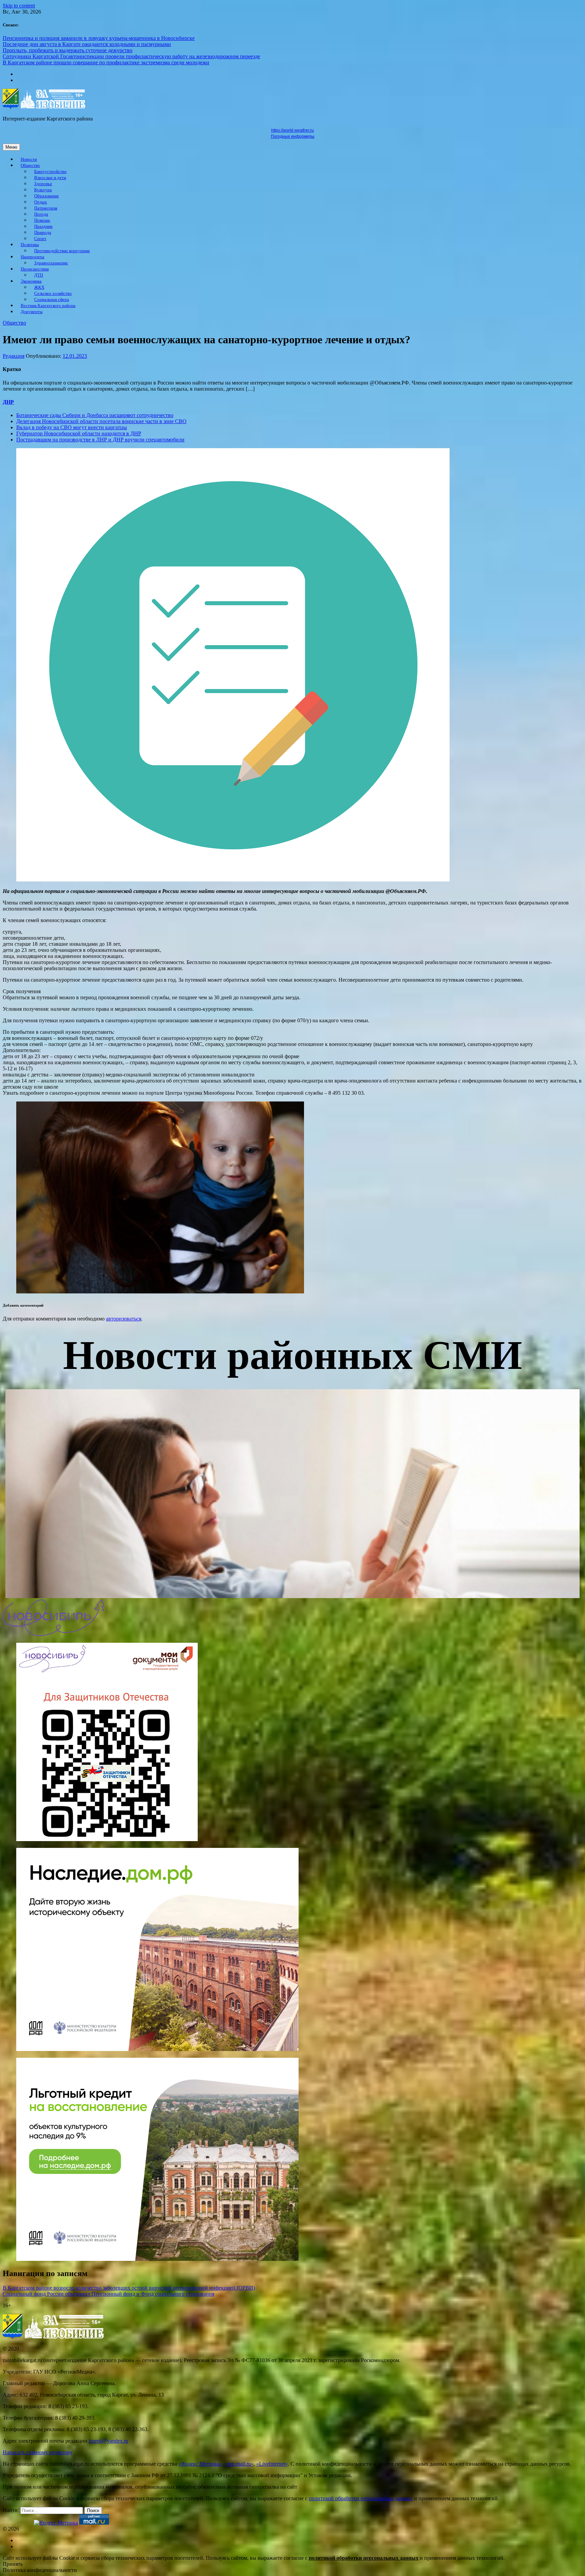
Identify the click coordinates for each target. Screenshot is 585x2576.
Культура (43, 190)
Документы (32, 312)
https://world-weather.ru (292, 130)
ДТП (39, 275)
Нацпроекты (32, 257)
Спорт (40, 239)
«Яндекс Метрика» (200, 2464)
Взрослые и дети (50, 178)
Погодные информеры (293, 136)
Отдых (41, 202)
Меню (11, 147)
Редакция (14, 356)
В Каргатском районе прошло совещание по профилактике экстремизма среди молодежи (106, 62)
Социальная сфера (52, 300)
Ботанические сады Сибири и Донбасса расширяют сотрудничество (95, 415)
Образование (47, 196)
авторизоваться (124, 1319)
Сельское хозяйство (53, 293)
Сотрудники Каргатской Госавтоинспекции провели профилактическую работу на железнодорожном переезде (131, 56)
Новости (29, 159)
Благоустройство (50, 172)
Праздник (43, 226)
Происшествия (35, 269)
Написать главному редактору (38, 2452)
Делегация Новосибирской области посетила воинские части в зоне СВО (101, 421)
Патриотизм (46, 208)
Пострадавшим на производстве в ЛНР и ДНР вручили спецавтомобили (100, 440)
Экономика (31, 281)
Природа (43, 233)
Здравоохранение (51, 263)
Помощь (42, 220)
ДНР (8, 402)
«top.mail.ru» (239, 2464)
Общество (30, 166)
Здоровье (43, 184)
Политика (30, 245)
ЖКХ (39, 287)
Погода (41, 214)
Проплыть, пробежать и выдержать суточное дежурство (68, 50)
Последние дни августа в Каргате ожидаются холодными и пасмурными (87, 44)
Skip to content (19, 6)
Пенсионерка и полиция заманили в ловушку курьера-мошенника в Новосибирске (99, 38)
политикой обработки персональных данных (361, 2498)
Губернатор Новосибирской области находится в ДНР (79, 433)
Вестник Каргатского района (48, 306)
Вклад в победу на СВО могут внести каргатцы (72, 427)
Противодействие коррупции (62, 251)
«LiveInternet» (272, 2464)
